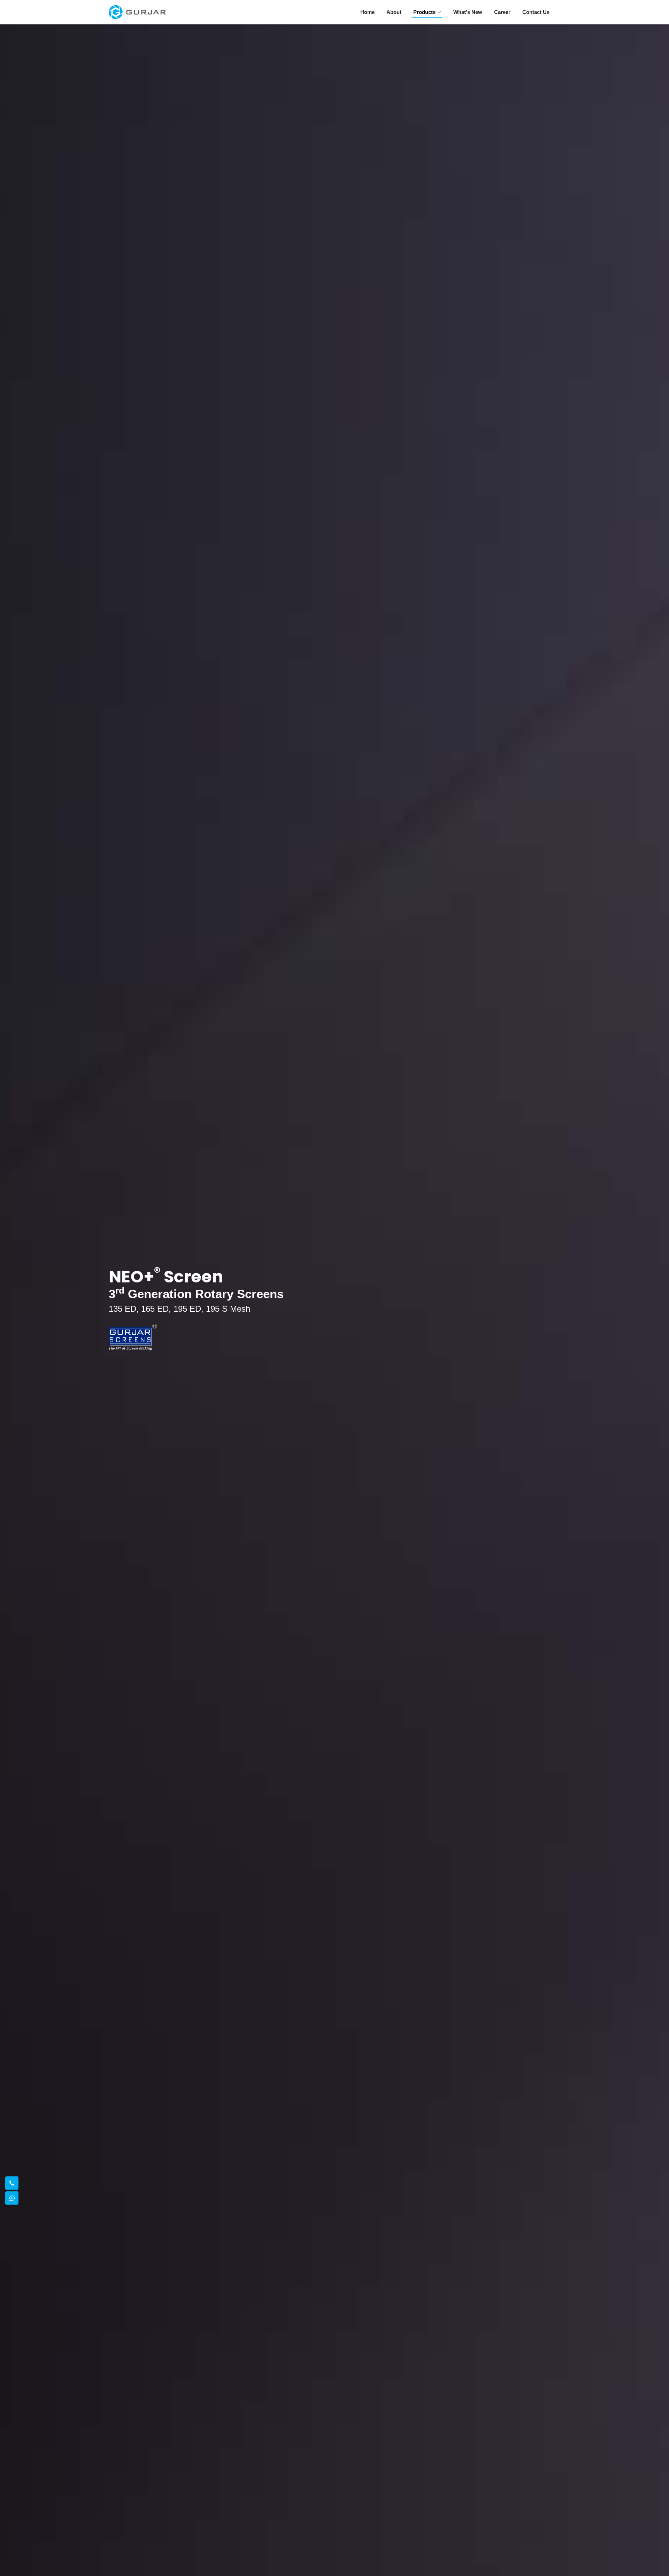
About (394, 12)
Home (367, 12)
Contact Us (536, 12)
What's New (468, 12)
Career (502, 12)
